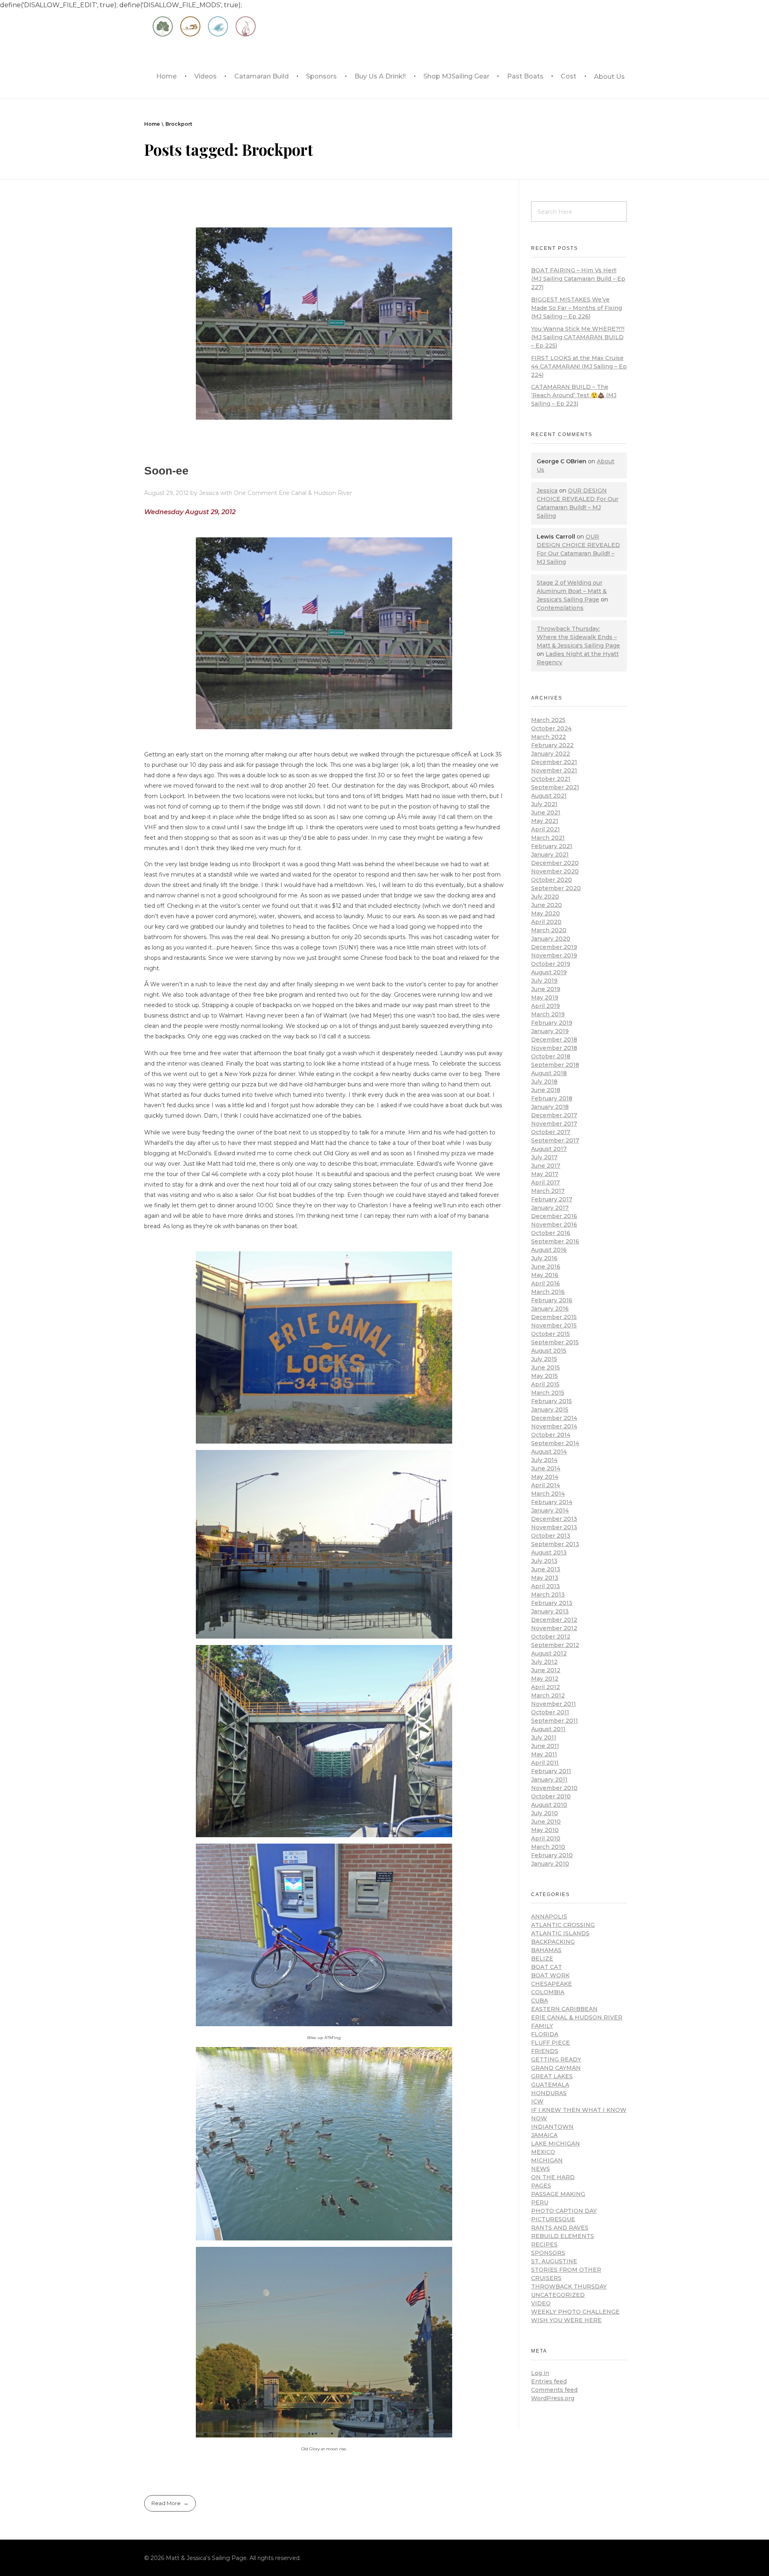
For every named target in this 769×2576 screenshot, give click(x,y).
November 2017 (554, 1124)
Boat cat (547, 1967)
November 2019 (554, 955)
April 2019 (546, 1006)
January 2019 (550, 1031)
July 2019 (544, 981)
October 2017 (551, 1132)
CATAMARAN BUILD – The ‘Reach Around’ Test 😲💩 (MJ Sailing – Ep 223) (574, 395)
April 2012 (546, 1687)
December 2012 (554, 1620)
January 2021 (550, 855)
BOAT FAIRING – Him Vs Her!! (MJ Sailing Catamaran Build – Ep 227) (578, 279)
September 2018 (555, 1065)
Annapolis (549, 1916)
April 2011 (545, 1763)
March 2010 (548, 1847)
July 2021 (544, 804)
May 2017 (545, 1174)
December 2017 (554, 1115)
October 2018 (551, 1056)
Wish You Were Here (566, 2320)
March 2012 (548, 1695)
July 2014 (544, 1460)
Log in (540, 2373)
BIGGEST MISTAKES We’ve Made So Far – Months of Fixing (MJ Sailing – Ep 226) (577, 308)
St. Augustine (554, 2261)
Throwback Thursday (569, 2286)
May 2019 (545, 997)
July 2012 (544, 1662)
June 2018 (546, 1090)
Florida (545, 2034)
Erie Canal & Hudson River (315, 493)
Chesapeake (552, 1984)
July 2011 (544, 1737)
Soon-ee (166, 471)
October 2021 (551, 779)
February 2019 (552, 1023)
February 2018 (552, 1098)
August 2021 (549, 796)
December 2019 (554, 947)
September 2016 (555, 1241)
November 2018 (554, 1048)
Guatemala (550, 2085)
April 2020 (546, 922)
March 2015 (548, 1393)
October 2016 (551, 1233)
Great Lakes (552, 2076)
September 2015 (555, 1342)
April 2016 (546, 1283)
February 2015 (552, 1401)
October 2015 (551, 1334)
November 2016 (554, 1225)
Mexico (543, 2152)
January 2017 (550, 1208)
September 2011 (555, 1721)
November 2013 (554, 1527)
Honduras (549, 2093)
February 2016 (552, 1300)
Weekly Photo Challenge (575, 2312)
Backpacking (553, 1942)
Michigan (547, 2160)
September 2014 (555, 1443)
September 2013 (555, 1544)
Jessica (210, 493)
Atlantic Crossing (563, 1925)
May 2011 (544, 1754)
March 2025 (548, 720)
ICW (537, 2101)
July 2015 (544, 1359)
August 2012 (549, 1653)
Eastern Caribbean (564, 2009)
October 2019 (551, 964)
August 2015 (549, 1351)
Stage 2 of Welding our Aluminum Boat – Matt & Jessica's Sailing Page (572, 591)
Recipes (544, 2244)
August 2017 (549, 1149)
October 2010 (551, 1796)
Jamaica (544, 2135)
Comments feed (554, 2390)
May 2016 (545, 1275)
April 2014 (546, 1485)
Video (541, 2303)
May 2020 (546, 913)
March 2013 (548, 1595)
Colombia (548, 1992)
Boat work (550, 1975)
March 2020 (549, 930)
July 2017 (544, 1157)
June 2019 (546, 989)
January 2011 (549, 1780)
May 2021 (545, 821)
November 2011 (554, 1704)
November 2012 (554, 1628)
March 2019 (548, 1014)
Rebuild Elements (563, 2236)
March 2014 (548, 1494)
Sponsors (548, 2253)
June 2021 (546, 812)
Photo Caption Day (564, 2211)
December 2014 (554, 1418)
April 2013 (546, 1586)
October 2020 (552, 880)
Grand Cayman (556, 2068)
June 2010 (546, 1822)
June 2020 (547, 905)
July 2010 (545, 1813)
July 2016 (544, 1258)
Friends (545, 2051)
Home (152, 124)
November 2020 (555, 871)
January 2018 (550, 1107)
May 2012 (545, 1679)
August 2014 (549, 1452)
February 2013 (552, 1603)
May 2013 (545, 1578)
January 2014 (550, 1510)
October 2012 (551, 1637)
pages (541, 2186)
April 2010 (546, 1838)
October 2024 (551, 728)
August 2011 (548, 1729)
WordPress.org (553, 2398)
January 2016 (550, 1309)
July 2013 (544, 1561)
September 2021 (555, 787)
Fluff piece (551, 2043)
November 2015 (554, 1325)
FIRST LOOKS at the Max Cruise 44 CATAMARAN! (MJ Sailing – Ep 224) (579, 366)
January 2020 (551, 939)
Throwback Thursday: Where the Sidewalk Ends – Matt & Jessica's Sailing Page (578, 637)
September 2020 (556, 888)
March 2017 (548, 1191)
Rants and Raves (560, 2228)
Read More (166, 2503)
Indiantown (552, 2127)
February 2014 (552, 1502)
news (541, 2169)
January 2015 (550, 1410)
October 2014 (551, 1435)
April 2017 (546, 1182)
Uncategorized (558, 2295)
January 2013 (550, 1611)
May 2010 (545, 1830)
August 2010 (549, 1805)
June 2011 (545, 1746)
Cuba (540, 2001)
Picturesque (553, 2219)
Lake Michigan (556, 2144)
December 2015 (554, 1317)
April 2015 (545, 1384)
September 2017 (555, 1140)
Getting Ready (556, 2059)
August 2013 (549, 1552)
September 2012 (555, 1645)
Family (542, 2026)
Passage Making (558, 2194)
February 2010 (552, 1855)
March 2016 (548, 1292)
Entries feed (549, 2381)
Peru (540, 2202)
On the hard (553, 2177)
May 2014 (545, 1477)
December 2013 (554, 1519)
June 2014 (546, 1468)
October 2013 (551, 1536)
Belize (542, 1959)
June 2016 (546, 1267)
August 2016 (549, 1250)
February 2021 (552, 846)
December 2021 (554, 762)
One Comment (256, 493)
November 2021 (554, 770)
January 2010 (550, 1864)
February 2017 (552, 1199)
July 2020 (545, 897)
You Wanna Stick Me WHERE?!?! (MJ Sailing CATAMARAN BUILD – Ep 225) (578, 337)
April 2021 (546, 829)
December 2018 (554, 1040)
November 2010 (554, 1788)
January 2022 (551, 754)
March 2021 (548, 838)
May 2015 (545, 1376)
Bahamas (546, 1950)
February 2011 (551, 1771)
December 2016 (554, 1216)
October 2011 (550, 1712)
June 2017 (546, 1166)
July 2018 (544, 1082)
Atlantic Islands (560, 1933)
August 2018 (549, 1073)
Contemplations (560, 608)
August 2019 (549, 972)
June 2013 (546, 1569)
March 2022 (549, 737)
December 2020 (555, 863)
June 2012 (546, 1670)
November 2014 (554, 1426)
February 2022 (552, 745)
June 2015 (546, 1367)
